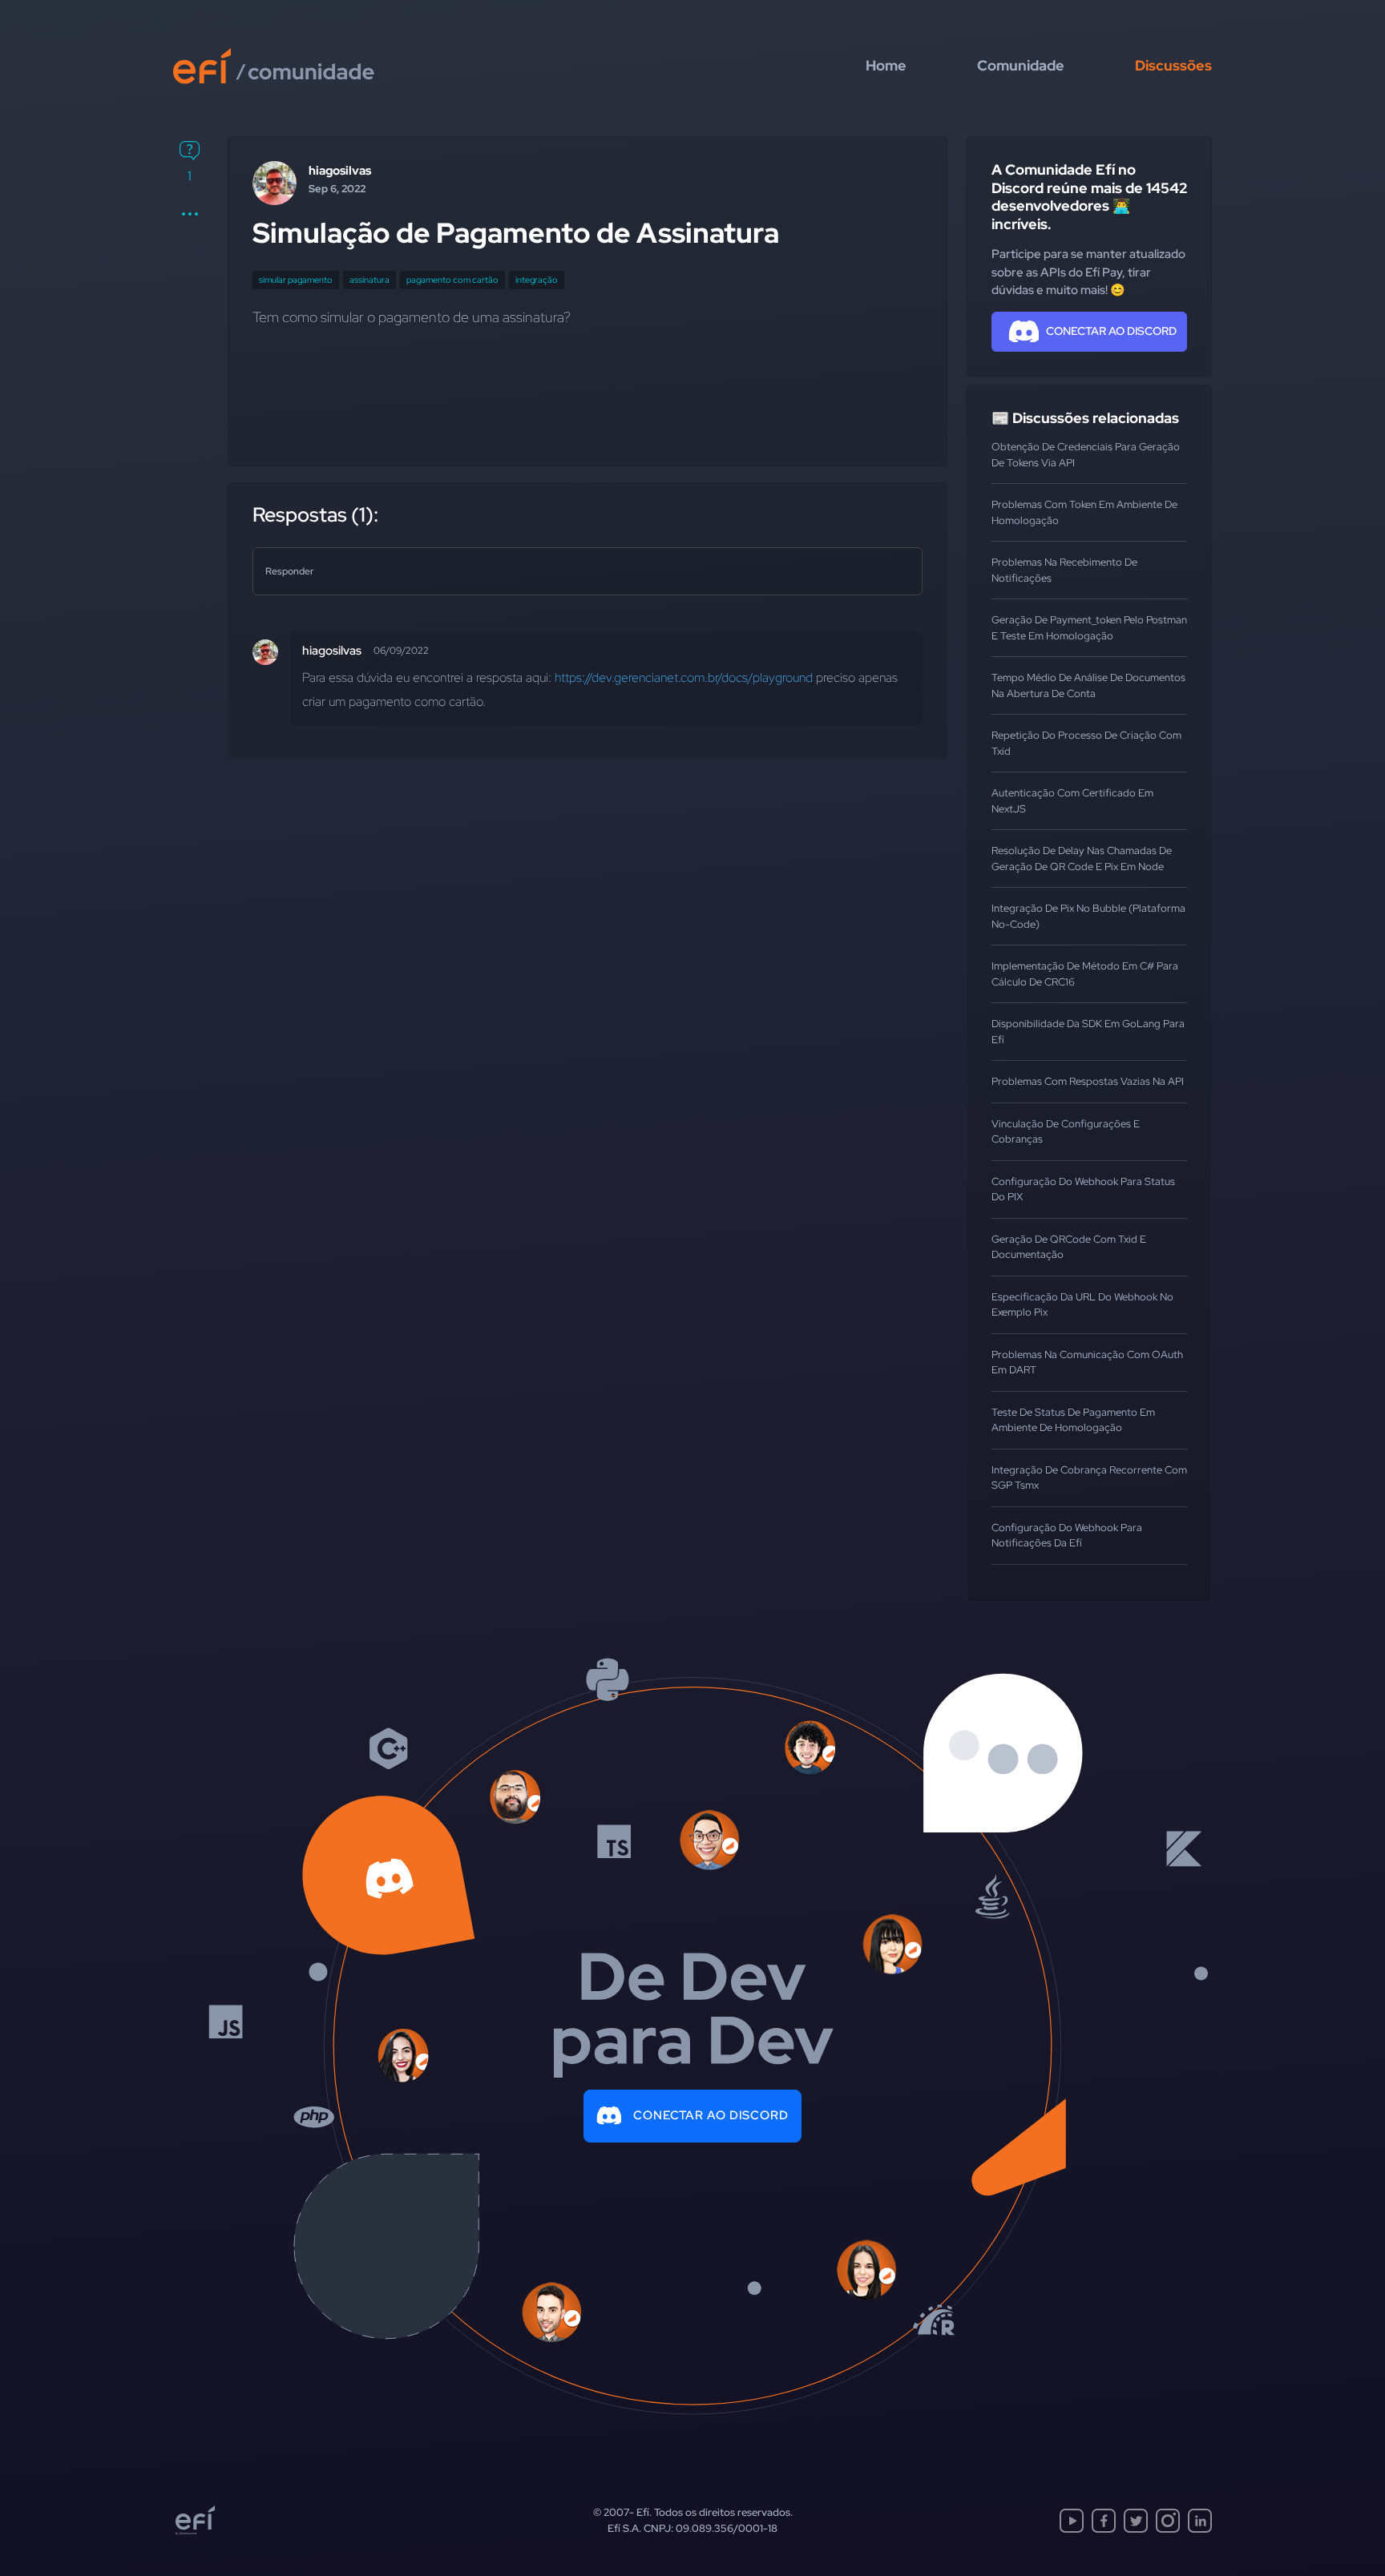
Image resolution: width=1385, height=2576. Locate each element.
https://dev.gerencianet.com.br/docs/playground (684, 677)
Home (886, 65)
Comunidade (1021, 65)
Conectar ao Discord (711, 2115)
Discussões (1173, 65)
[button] (190, 214)
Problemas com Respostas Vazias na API (1088, 1081)
